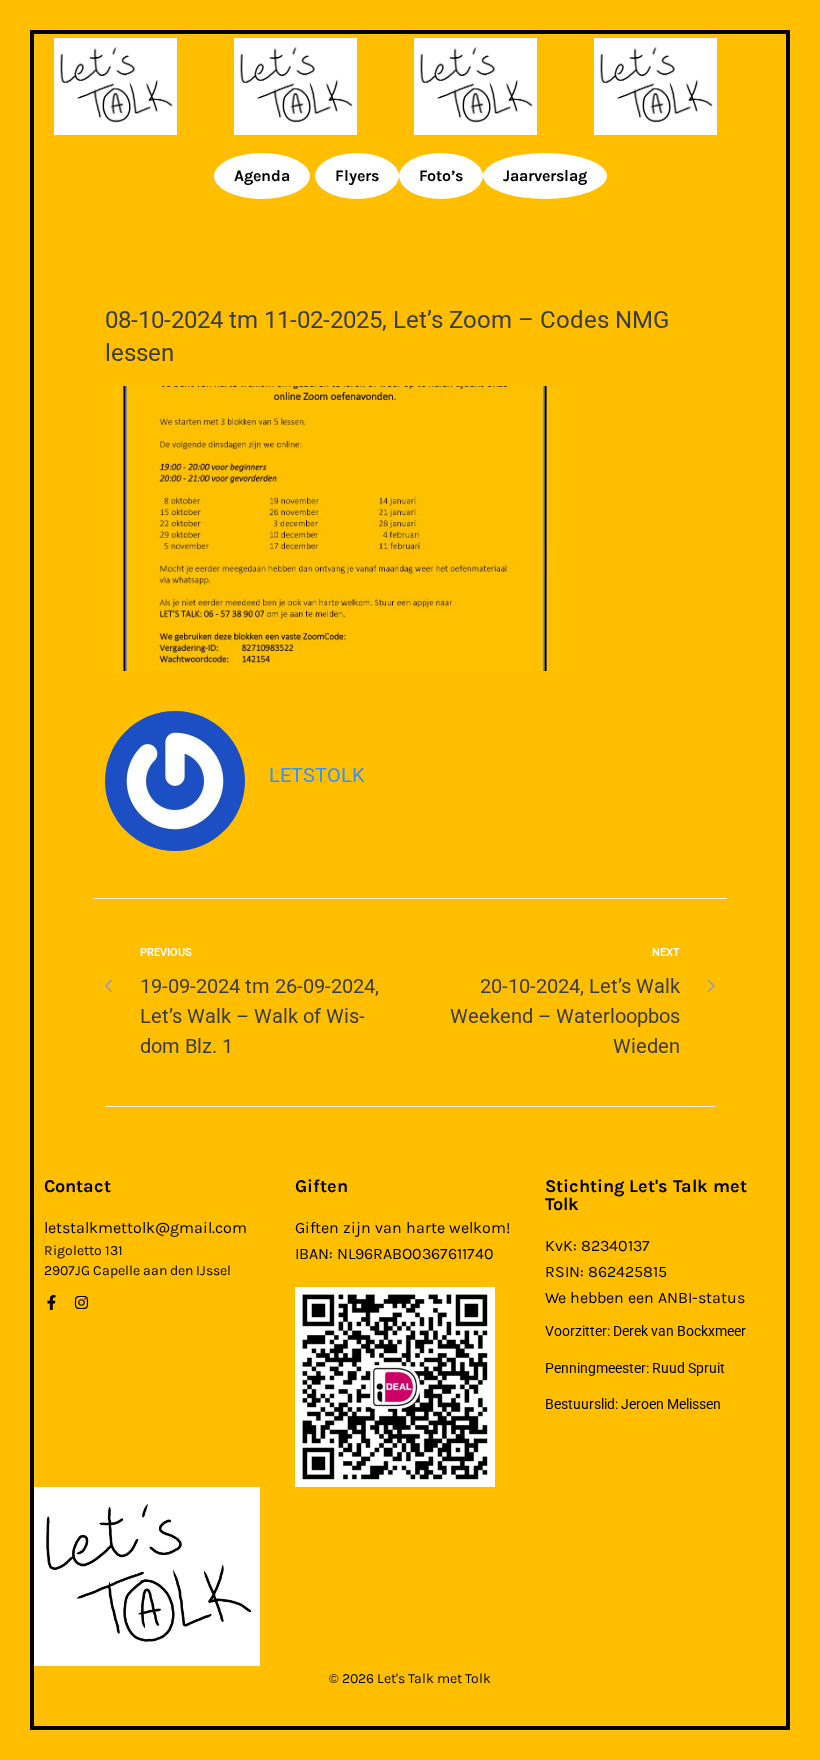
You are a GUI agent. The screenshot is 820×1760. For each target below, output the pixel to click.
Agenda (262, 175)
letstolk (317, 775)
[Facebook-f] (51, 1302)
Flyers (357, 175)
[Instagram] (81, 1302)
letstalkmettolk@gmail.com (145, 1227)
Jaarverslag (545, 175)
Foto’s (441, 175)
